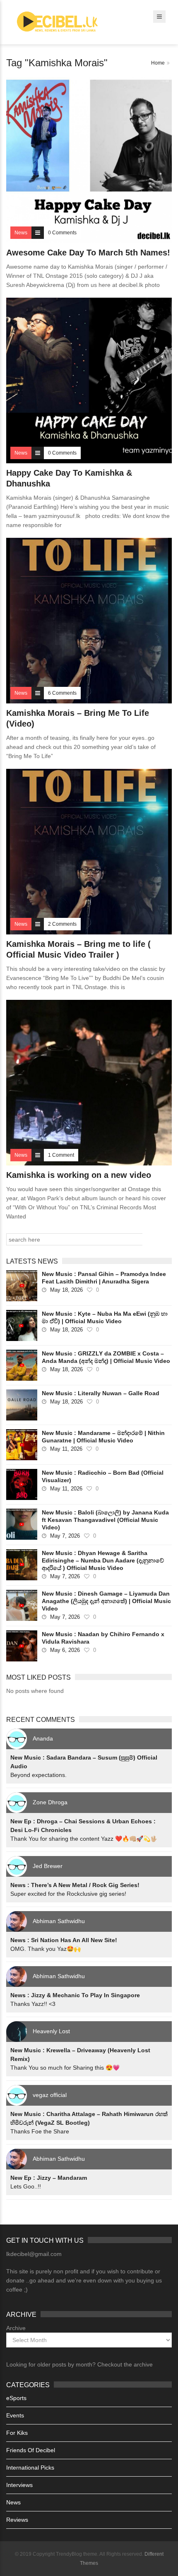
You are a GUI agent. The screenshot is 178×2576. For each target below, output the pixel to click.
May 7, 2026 (65, 1536)
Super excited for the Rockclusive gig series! (68, 1894)
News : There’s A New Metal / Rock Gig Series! (75, 1885)
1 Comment (61, 1155)
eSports (16, 2398)
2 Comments (62, 924)
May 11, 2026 (66, 1449)
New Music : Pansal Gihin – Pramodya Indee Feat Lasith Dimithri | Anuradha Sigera (104, 1278)
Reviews (17, 2520)
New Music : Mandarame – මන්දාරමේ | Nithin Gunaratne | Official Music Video (103, 1437)
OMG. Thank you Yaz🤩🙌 (46, 1949)
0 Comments (62, 233)
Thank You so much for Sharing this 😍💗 (65, 2068)
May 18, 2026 (66, 1290)
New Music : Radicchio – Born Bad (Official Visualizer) (103, 1476)
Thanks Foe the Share (40, 2131)
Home (158, 63)
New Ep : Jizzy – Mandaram (49, 2178)
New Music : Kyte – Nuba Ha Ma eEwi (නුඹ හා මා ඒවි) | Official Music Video (105, 1317)
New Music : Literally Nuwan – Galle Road (101, 1393)
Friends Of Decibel (31, 2450)
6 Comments (62, 693)
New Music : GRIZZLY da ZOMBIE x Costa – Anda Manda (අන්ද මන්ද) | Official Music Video (106, 1357)
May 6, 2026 (65, 1650)
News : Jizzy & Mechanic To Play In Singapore (75, 1995)
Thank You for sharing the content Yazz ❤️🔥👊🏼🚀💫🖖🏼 (84, 1839)
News (13, 2502)
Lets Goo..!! (26, 2186)
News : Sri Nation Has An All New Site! (64, 1940)
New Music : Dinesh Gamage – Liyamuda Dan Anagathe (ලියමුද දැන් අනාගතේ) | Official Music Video (106, 1601)
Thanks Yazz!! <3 (33, 2004)
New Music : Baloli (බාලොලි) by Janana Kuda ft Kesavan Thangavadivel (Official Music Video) (105, 1520)
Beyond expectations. (38, 1775)
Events (15, 2415)
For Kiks (17, 2433)
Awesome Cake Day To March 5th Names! (88, 253)
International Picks (30, 2468)
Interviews (19, 2485)
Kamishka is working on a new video (79, 1175)
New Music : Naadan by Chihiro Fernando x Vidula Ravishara (103, 1638)
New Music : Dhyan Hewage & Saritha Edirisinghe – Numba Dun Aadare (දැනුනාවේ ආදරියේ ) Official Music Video (103, 1560)
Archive (16, 2328)
